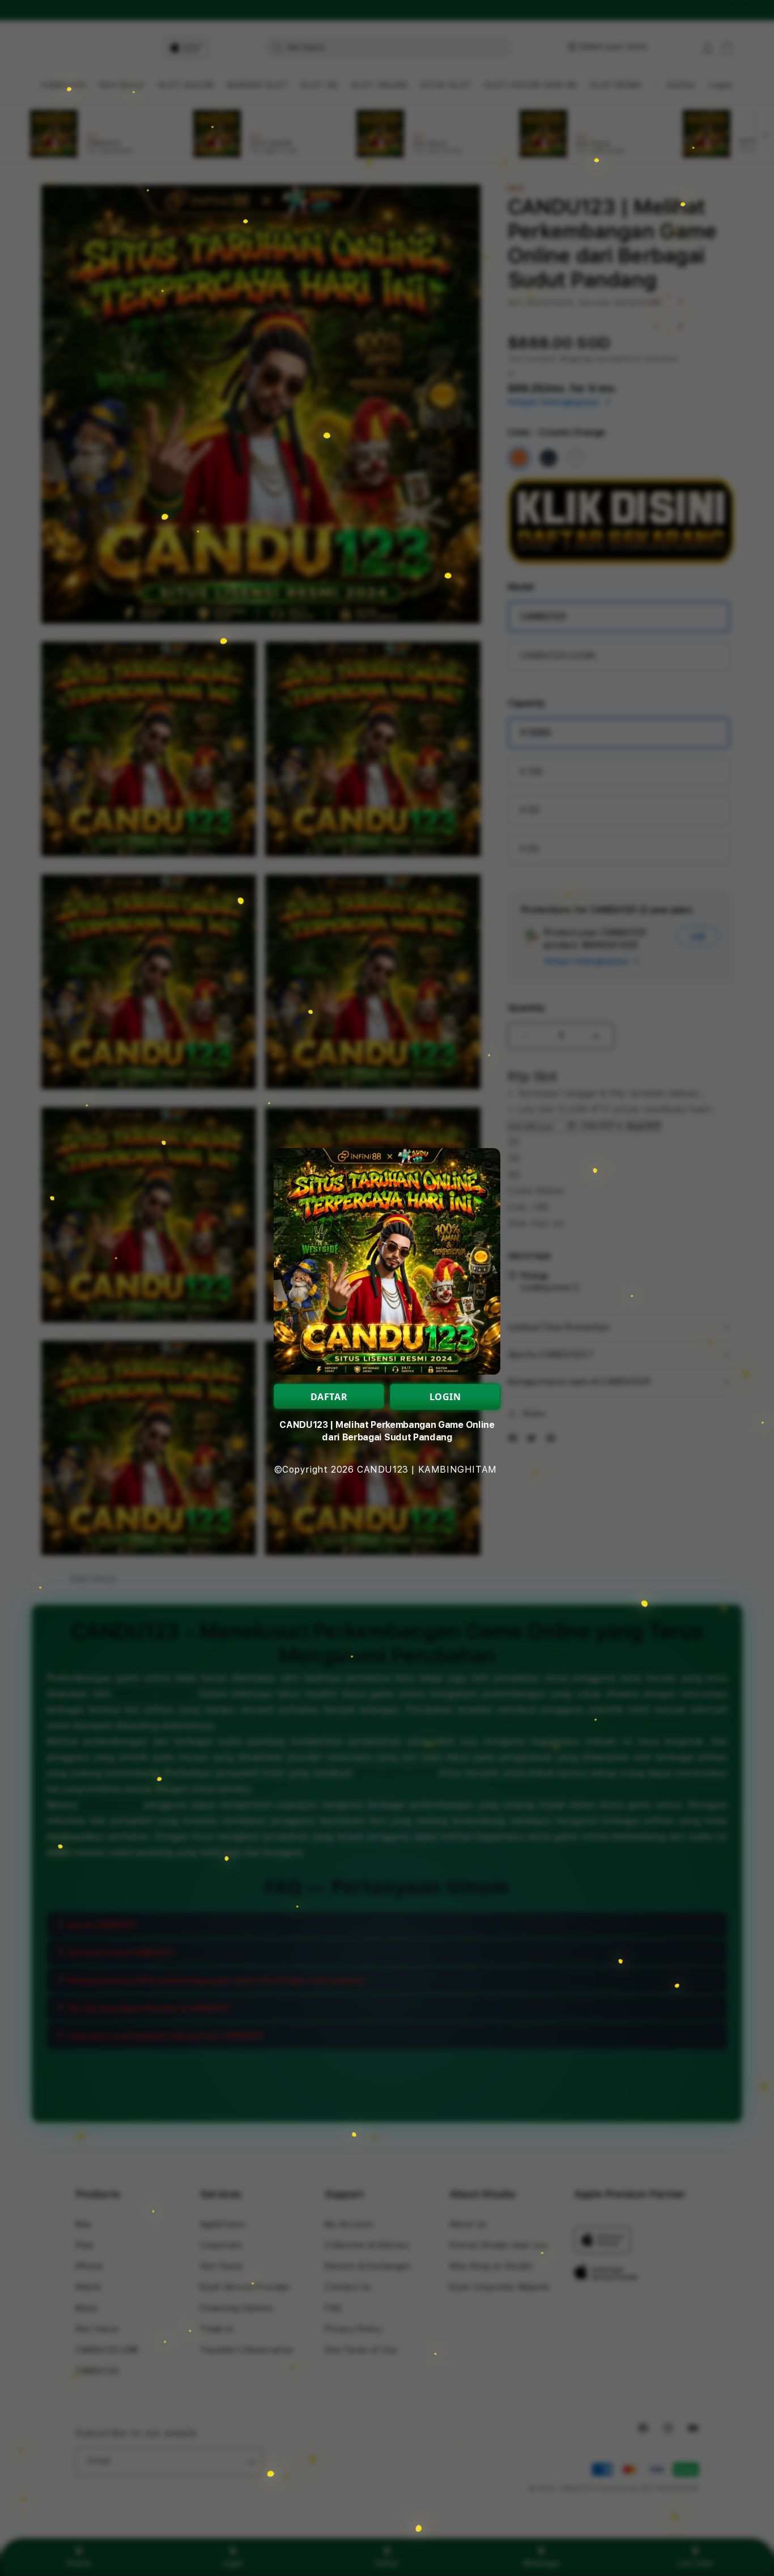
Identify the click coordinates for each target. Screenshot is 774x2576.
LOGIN (445, 1397)
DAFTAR (329, 1397)
